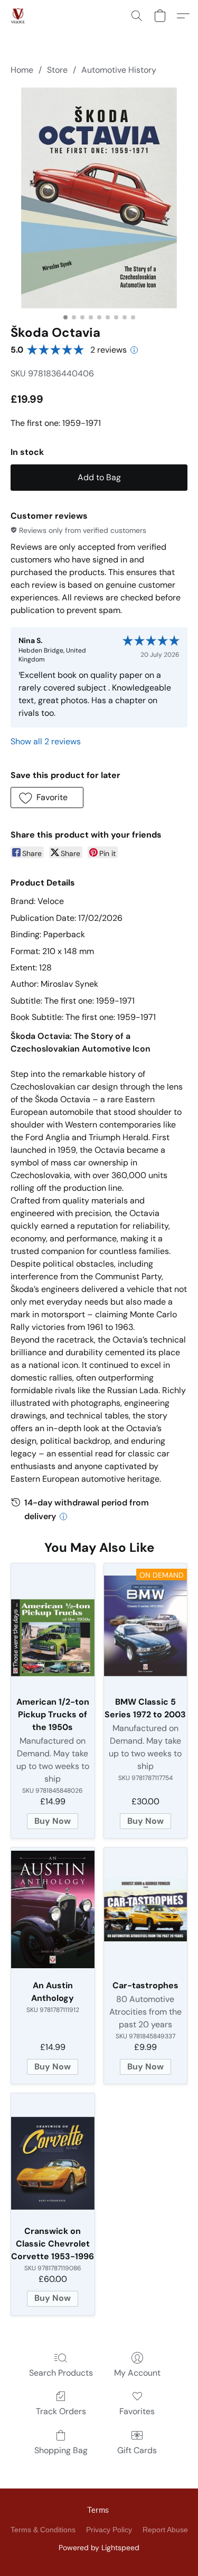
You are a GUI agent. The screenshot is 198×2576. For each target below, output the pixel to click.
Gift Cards (137, 2450)
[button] (18, 16)
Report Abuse (165, 2530)
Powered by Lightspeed (99, 2548)
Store (57, 70)
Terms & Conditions (43, 2530)
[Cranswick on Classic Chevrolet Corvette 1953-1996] (53, 2155)
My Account (137, 2373)
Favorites (137, 2411)
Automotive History (119, 70)
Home (22, 70)
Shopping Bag (61, 2450)
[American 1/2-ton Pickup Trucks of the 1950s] (53, 1626)
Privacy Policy (109, 2530)
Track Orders (61, 2411)
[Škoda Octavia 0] (99, 198)
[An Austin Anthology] (53, 1910)
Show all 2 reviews (46, 741)
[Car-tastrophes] (146, 1910)
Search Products (61, 2373)
